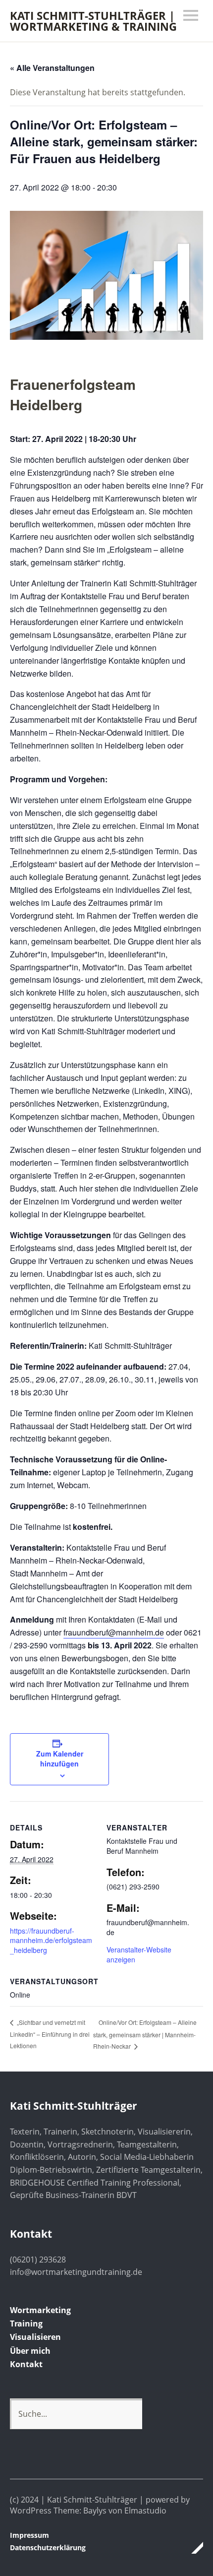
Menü (191, 15)
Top (193, 2548)
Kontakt (26, 2364)
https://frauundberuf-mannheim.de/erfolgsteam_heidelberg (51, 1940)
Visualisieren (35, 2337)
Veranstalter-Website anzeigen (139, 1954)
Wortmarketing (40, 2310)
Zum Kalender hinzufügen (60, 1759)
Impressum (29, 2535)
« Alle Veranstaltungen (52, 68)
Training (26, 2324)
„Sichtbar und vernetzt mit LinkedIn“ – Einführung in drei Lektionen (50, 2034)
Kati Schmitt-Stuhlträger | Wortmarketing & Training (93, 21)
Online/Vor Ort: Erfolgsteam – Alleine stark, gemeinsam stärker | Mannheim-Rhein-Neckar (145, 2034)
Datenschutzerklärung (48, 2547)
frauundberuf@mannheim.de (114, 1632)
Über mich (30, 2351)
